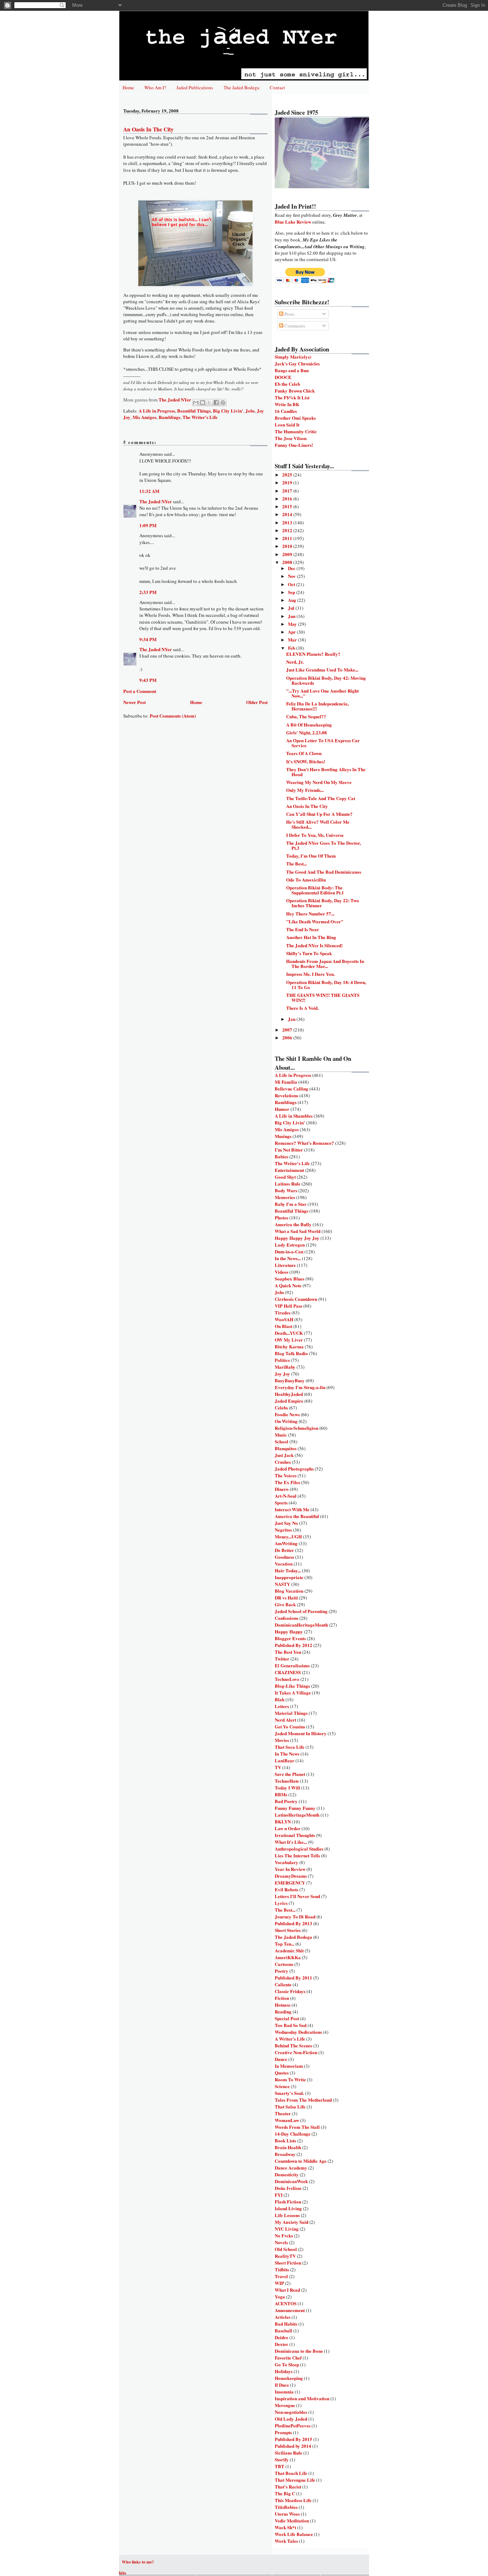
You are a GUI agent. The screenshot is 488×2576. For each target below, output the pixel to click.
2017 (288, 491)
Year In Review (290, 1869)
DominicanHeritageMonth (301, 1625)
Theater (283, 2113)
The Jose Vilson (291, 438)
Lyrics (281, 1903)
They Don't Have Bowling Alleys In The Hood (326, 772)
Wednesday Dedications (298, 2032)
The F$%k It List (292, 397)
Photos (282, 1217)
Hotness (283, 2005)
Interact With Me (292, 1509)
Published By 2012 (293, 1645)
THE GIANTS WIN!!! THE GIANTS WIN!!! (323, 997)
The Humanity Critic (296, 431)
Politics (282, 1360)
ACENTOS (286, 2303)
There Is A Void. (302, 1008)
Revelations (287, 1095)
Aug (293, 600)
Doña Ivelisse (288, 2188)
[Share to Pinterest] (223, 403)
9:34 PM (148, 639)
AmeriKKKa (288, 1957)
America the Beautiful (297, 1516)
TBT (280, 2466)
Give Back (285, 1604)
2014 (288, 514)
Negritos (283, 1530)
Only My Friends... (305, 790)
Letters (282, 1706)
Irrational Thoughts (295, 1835)
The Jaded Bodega (241, 88)
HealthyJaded (289, 1394)
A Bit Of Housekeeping (309, 725)
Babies (282, 1156)
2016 (288, 498)
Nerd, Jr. (295, 662)
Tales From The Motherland (303, 2100)
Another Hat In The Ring (311, 937)
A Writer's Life (290, 2039)
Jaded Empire (289, 1401)
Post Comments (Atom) (173, 716)
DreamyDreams (291, 1876)
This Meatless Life (293, 2500)
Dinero (282, 1489)
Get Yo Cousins (290, 1726)
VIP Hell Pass (288, 1306)
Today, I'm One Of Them (311, 856)
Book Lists (285, 2140)
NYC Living (287, 2229)
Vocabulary (287, 1862)
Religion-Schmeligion (297, 1428)
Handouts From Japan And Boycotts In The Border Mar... (325, 963)
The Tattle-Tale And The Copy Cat (321, 798)
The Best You (288, 1652)
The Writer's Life (200, 417)
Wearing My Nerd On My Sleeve (319, 782)
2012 (288, 530)
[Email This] (196, 403)
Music (281, 1435)
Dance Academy (291, 2168)
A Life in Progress (157, 411)
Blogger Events (290, 1638)
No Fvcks (284, 2235)
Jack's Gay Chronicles (297, 363)
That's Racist (288, 2487)
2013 (288, 522)
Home (128, 88)
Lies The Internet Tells (297, 1855)
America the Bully (293, 1224)
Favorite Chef (288, 2358)
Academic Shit (289, 1950)
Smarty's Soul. (289, 2093)
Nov (292, 576)
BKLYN (283, 1821)
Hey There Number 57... (310, 913)
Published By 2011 (293, 1978)
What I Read (287, 2290)
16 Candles (286, 411)
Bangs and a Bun (292, 370)
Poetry (282, 1971)
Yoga (280, 2297)
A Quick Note (288, 1285)
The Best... (297, 863)
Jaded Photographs (294, 1469)
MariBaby (285, 1367)
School (282, 1441)
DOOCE (283, 377)
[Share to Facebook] (216, 403)
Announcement (290, 2310)
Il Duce (282, 2385)
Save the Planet (290, 1774)
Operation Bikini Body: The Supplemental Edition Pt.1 (315, 890)
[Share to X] (209, 403)
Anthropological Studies (299, 1849)
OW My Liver (289, 1340)
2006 (288, 1037)
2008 (288, 562)
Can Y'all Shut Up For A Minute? (319, 814)
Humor (282, 1109)
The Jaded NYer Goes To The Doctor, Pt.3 (323, 845)
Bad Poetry (286, 1801)
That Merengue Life (295, 2480)
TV (278, 1767)
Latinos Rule (288, 1184)
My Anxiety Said (292, 2222)
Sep (292, 592)
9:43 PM (148, 680)
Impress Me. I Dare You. (310, 974)
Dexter (282, 2344)
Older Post (257, 702)
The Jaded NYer (156, 501)
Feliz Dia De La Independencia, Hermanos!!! (317, 706)
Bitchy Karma (289, 1346)
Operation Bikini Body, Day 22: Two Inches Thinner (323, 903)
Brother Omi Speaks (295, 418)
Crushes (283, 1462)
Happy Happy (289, 1631)
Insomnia (284, 2392)
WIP (279, 2283)
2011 (288, 538)
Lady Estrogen (290, 1245)
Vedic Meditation (292, 2520)
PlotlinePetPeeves (293, 2425)
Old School (286, 2249)
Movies (282, 1740)
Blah (280, 1699)
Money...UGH (288, 1536)
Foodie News (287, 1414)
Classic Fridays (290, 1991)
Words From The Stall (297, 2127)
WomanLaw (287, 2120)
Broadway (285, 2154)
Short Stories (288, 1930)
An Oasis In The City (307, 806)
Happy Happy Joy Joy (297, 1238)
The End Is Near (303, 929)
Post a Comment (140, 691)
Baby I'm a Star (291, 1204)
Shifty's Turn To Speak (309, 953)
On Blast (283, 1326)
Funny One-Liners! (294, 445)
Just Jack (284, 1455)
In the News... (288, 1258)
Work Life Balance (294, 2534)
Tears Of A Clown (304, 753)
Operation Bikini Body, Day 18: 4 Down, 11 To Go (326, 985)
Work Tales (286, 2541)
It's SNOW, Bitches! (306, 761)
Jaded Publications (195, 88)
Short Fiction (288, 2263)
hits (123, 2573)
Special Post (287, 2018)
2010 (288, 546)
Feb (292, 648)
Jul (292, 608)
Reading (283, 2011)
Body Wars (286, 1190)
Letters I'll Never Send (297, 1896)
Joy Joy (282, 1374)
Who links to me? (138, 2562)
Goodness (284, 1557)
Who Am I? (155, 88)
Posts (289, 314)
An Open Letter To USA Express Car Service (323, 743)
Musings (283, 1136)
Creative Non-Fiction (296, 2052)
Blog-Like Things (292, 1686)
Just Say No (286, 1523)
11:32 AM (149, 491)
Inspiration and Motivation (302, 2398)
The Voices (286, 1475)
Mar (293, 640)
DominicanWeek (291, 2181)
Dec (292, 568)
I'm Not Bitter (289, 1150)
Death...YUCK (289, 1333)
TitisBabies (286, 2507)
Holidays (284, 2371)
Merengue (285, 2405)
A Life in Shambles (294, 1116)
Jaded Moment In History (301, 1733)
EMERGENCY (290, 1883)
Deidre (282, 2337)
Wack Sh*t (285, 2527)
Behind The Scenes (293, 2045)
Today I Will (287, 1788)
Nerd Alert (285, 1720)
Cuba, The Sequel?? (306, 716)
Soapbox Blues (290, 1279)
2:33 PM (148, 592)
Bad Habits (286, 2324)
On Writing (286, 1421)
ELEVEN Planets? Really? (313, 654)
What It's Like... (291, 1842)
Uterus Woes (287, 2514)
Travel (281, 2276)
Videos (282, 1272)
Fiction (282, 1998)
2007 (288, 1030)
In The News (287, 1754)
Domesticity (287, 2174)
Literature (285, 1265)
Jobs (250, 411)
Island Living (288, 2208)
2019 (288, 482)
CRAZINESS (288, 1672)
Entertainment (289, 1170)
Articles (283, 2317)
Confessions (287, 1618)
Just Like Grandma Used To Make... (322, 670)
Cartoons (284, 1964)
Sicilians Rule (288, 2453)
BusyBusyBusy (290, 1380)
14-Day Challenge (293, 2134)
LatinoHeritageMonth (297, 1815)
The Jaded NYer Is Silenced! (314, 945)
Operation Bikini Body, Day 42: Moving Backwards (326, 680)
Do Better (284, 1550)
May (293, 624)
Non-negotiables (291, 2412)
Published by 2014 (293, 2446)
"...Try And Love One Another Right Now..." (322, 693)
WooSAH (284, 1319)
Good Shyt (285, 1177)
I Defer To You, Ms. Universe (315, 835)
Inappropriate (289, 1577)
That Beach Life (291, 2473)
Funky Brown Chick (295, 391)
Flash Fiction (288, 2201)
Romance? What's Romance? (304, 1143)
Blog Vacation (289, 1591)
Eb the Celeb (287, 384)
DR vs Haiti (286, 1597)
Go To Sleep (287, 2364)
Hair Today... (288, 1570)
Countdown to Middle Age (301, 2161)
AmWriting (286, 1543)
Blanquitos (286, 1448)
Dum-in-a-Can (289, 1251)
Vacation (284, 1564)
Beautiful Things (194, 411)
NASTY (282, 1584)
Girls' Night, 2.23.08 (307, 732)
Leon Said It (287, 425)
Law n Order (288, 1828)
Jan (292, 1019)
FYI (279, 2195)
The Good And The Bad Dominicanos (324, 872)
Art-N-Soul (286, 1496)
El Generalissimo (292, 1665)
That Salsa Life (290, 2106)
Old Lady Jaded (291, 2419)
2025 (288, 475)
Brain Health (288, 2147)
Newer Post (135, 702)
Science (282, 2086)
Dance (281, 2059)
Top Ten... (285, 1944)
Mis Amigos (145, 417)
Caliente (283, 1984)
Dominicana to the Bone (299, 2351)
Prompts (283, 2432)
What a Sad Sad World (298, 1231)
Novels (281, 2242)
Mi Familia (286, 1082)
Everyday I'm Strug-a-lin (300, 1387)
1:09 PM (148, 525)
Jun (292, 616)
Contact (277, 88)
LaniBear (285, 1760)
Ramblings (170, 417)
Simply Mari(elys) (293, 357)
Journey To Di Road (295, 1916)
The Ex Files (287, 1482)
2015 (288, 506)
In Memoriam (289, 2066)
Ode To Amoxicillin (306, 880)
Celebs (281, 1407)
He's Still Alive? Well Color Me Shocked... (318, 824)
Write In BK (287, 404)
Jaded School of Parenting (301, 1611)
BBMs (281, 1794)
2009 (288, 554)
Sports (281, 1502)
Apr (292, 632)
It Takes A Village (293, 1693)
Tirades (283, 1312)
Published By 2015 (293, 2439)
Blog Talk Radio (291, 1353)
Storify (282, 2459)
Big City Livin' (228, 411)
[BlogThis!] (203, 403)
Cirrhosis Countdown (296, 1299)
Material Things (291, 1713)
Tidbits (282, 2269)
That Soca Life (290, 1747)
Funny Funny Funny (295, 1808)
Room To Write (290, 2079)
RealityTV (285, 2256)
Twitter (282, 1659)
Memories (285, 1197)
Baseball (283, 2330)
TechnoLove (287, 1679)
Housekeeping (289, 2378)
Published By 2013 (293, 1923)
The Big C (285, 2493)
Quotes (282, 2073)
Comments (294, 326)
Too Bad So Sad (291, 2025)
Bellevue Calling (292, 1089)
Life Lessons (287, 2215)
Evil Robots (287, 1889)
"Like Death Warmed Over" (315, 921)
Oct (292, 584)
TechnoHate (287, 1781)
